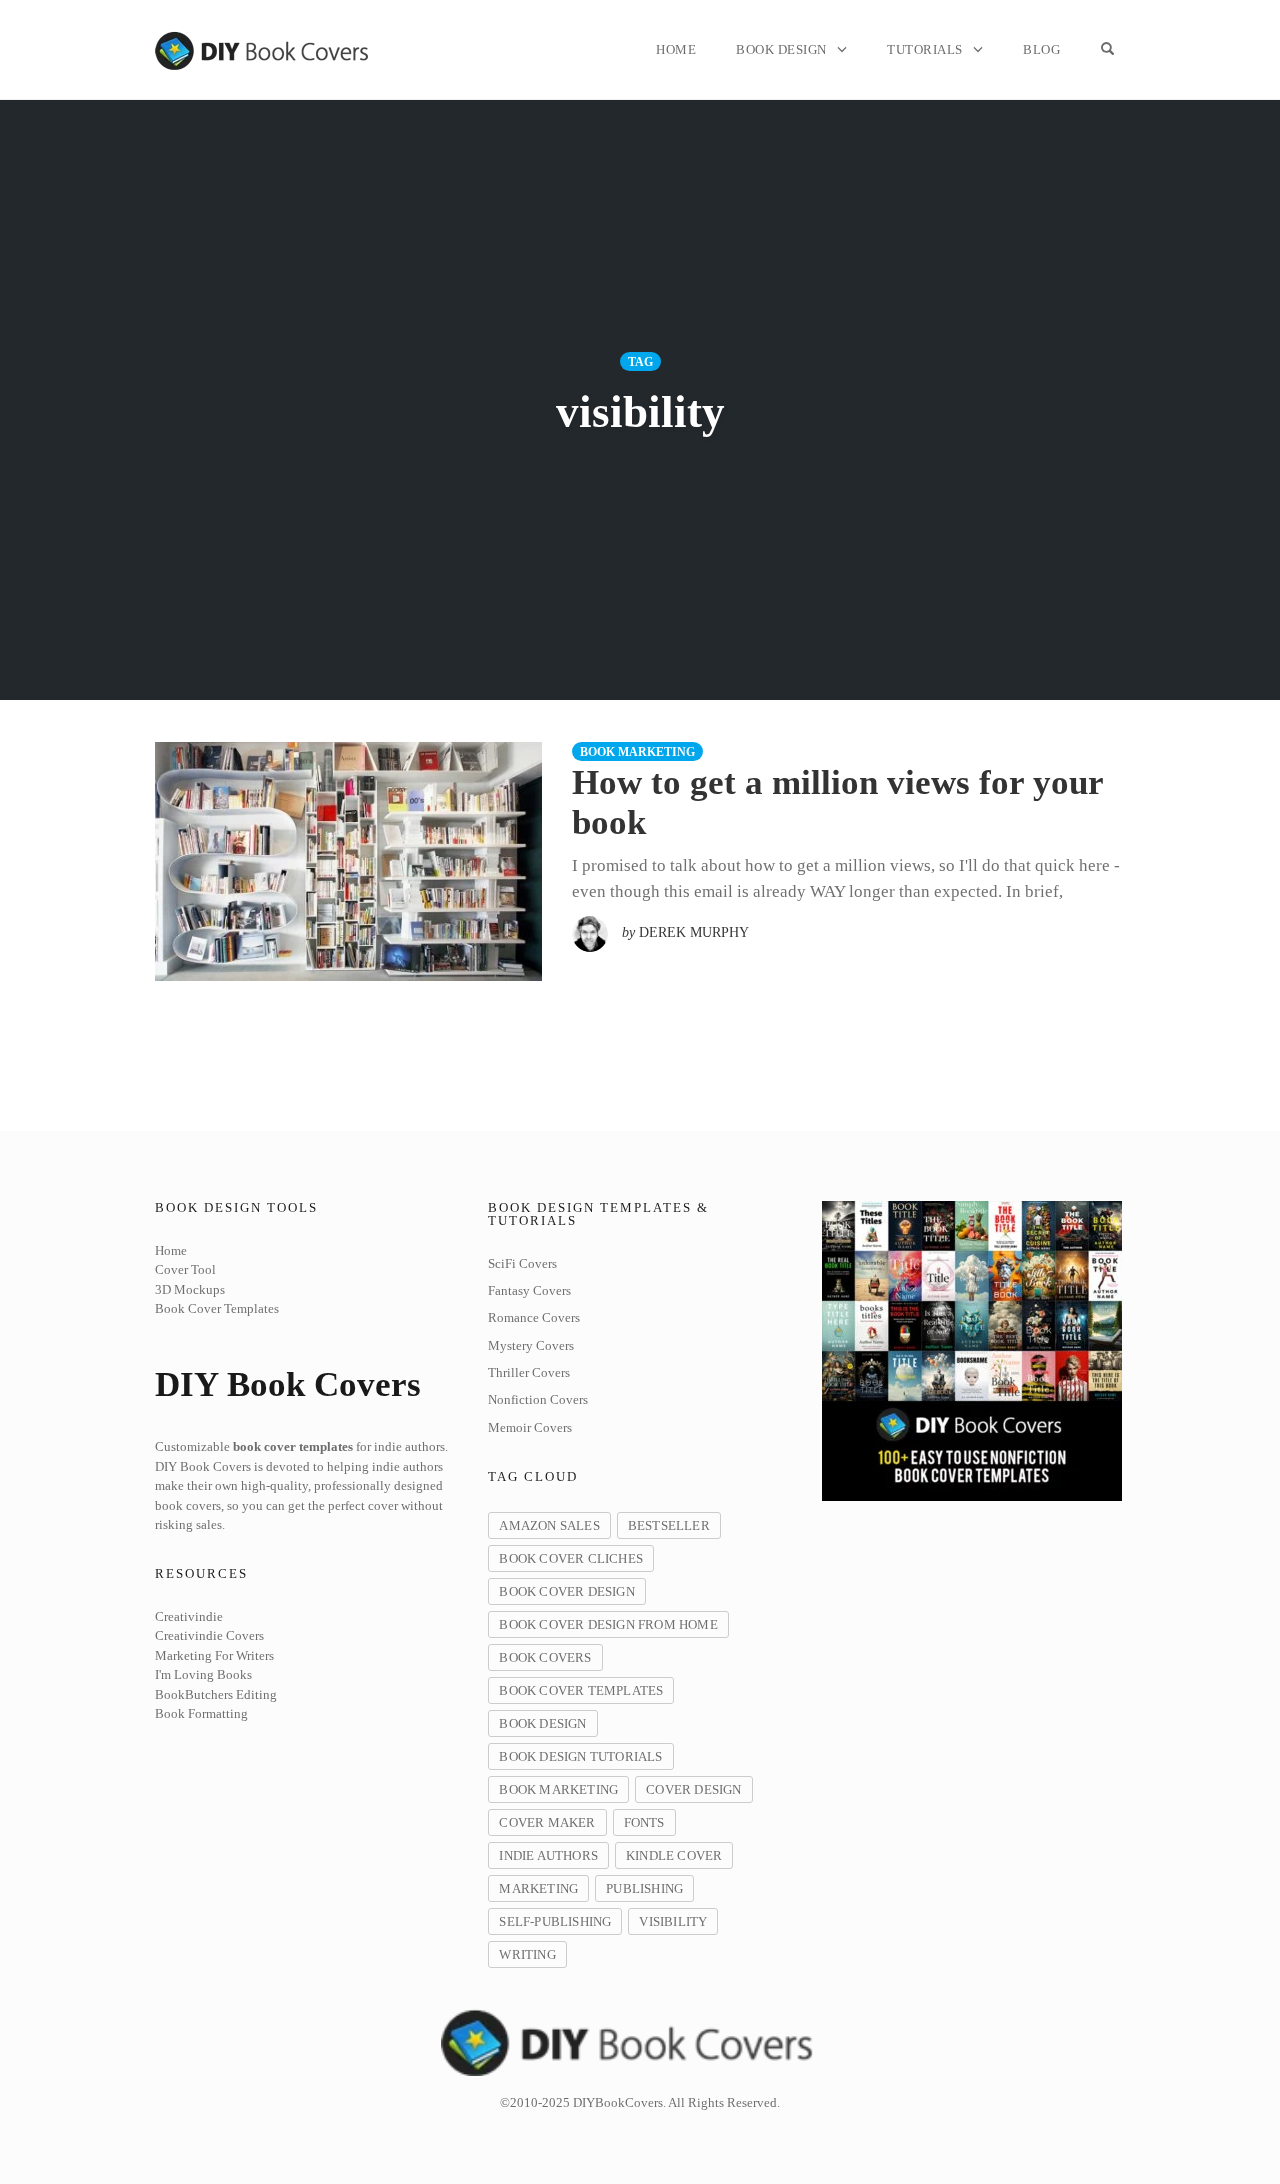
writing (527, 1954)
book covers (545, 1657)
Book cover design (566, 1591)
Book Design (781, 49)
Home (676, 49)
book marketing (637, 752)
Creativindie (189, 1616)
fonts (644, 1822)
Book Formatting (201, 1713)
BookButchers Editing (216, 1694)
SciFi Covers (522, 1263)
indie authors (548, 1855)
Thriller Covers (529, 1372)
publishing (644, 1888)
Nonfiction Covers (538, 1399)
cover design (693, 1789)
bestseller (669, 1525)
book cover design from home (608, 1624)
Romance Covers (534, 1317)
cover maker (547, 1822)
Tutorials (925, 49)
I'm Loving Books (203, 1674)
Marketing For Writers (214, 1655)
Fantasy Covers (529, 1290)
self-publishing (555, 1921)
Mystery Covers (531, 1345)
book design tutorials (580, 1756)
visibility (673, 1921)
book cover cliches (571, 1558)
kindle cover (674, 1855)
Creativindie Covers (209, 1635)
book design (542, 1723)
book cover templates (581, 1690)
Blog (1041, 49)
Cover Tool (185, 1269)
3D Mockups (190, 1289)
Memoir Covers (530, 1427)
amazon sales (549, 1525)
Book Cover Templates (217, 1308)
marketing (538, 1888)
